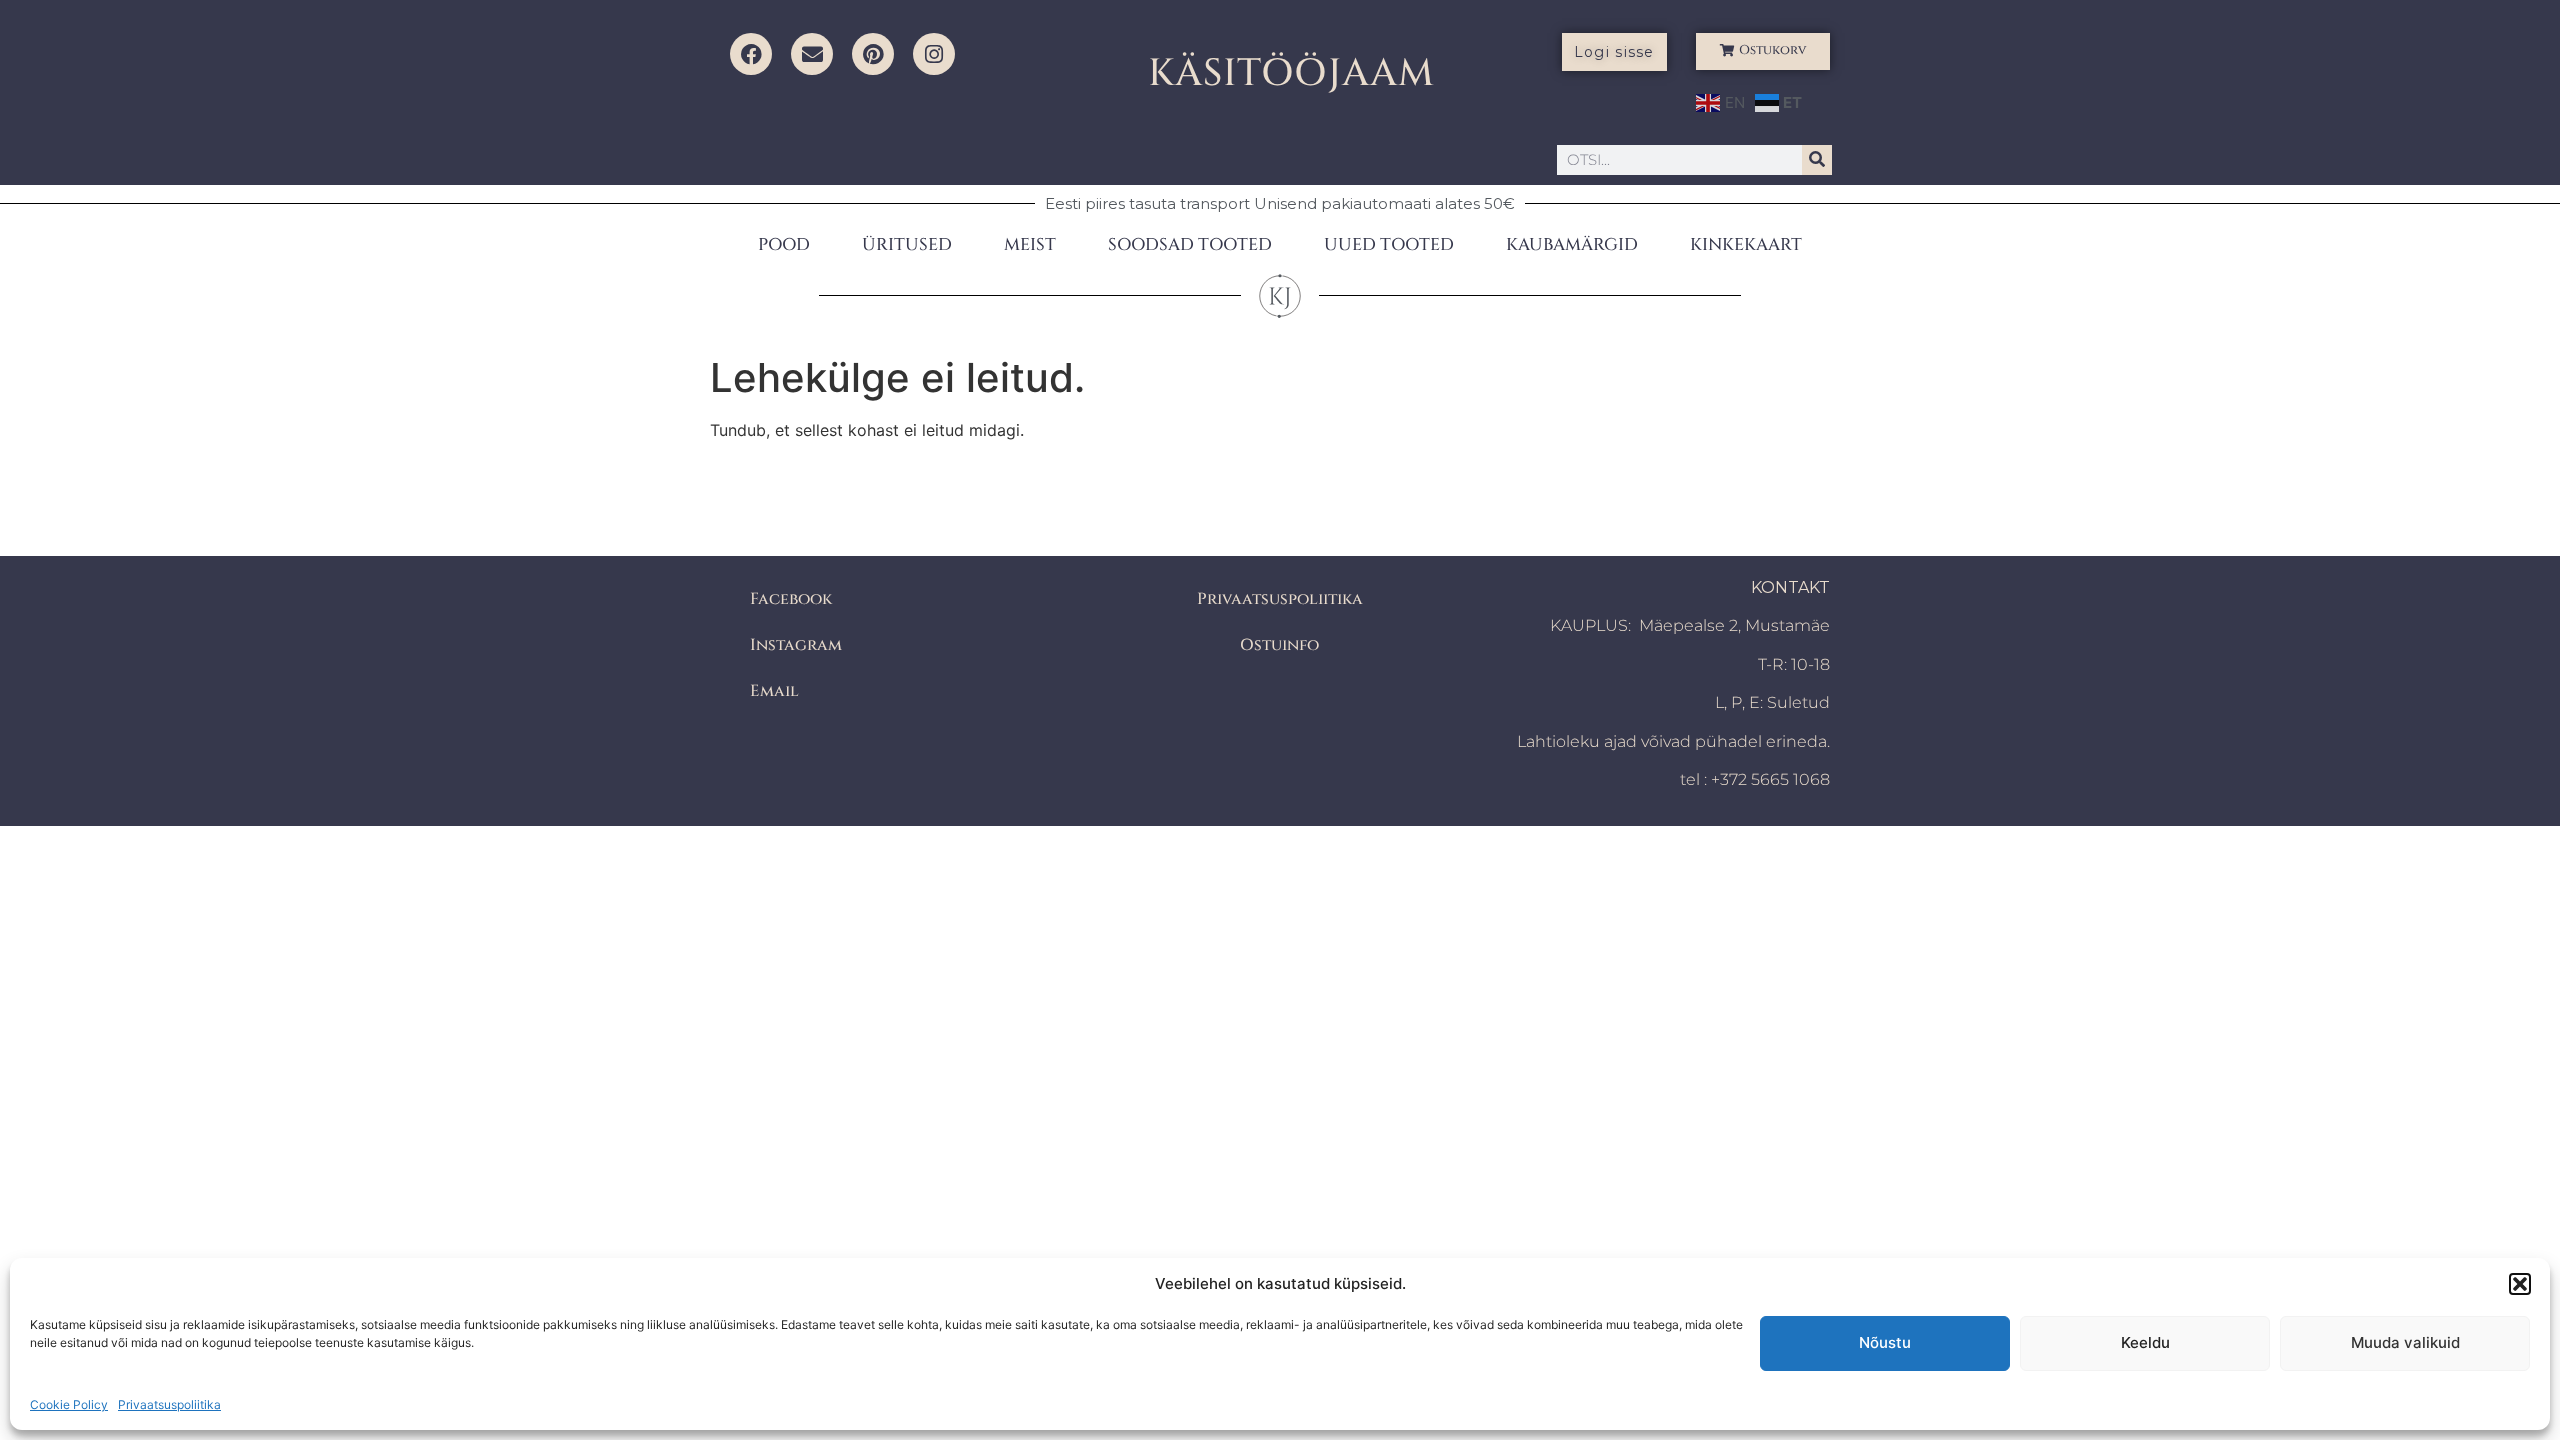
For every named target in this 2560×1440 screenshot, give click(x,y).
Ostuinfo (1279, 645)
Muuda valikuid (2405, 1342)
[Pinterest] (873, 54)
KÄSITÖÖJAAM (1291, 73)
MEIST (1030, 244)
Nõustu (1885, 1342)
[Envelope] (812, 54)
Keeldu (2145, 1342)
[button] (2520, 1284)
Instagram (796, 645)
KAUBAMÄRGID (1572, 244)
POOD (784, 244)
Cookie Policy (69, 1404)
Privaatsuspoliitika (169, 1404)
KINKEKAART (1746, 244)
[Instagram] (934, 54)
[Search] (1817, 160)
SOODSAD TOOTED (1190, 244)
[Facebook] (751, 54)
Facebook (791, 599)
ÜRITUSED (907, 244)
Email (774, 691)
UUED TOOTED (1389, 244)
